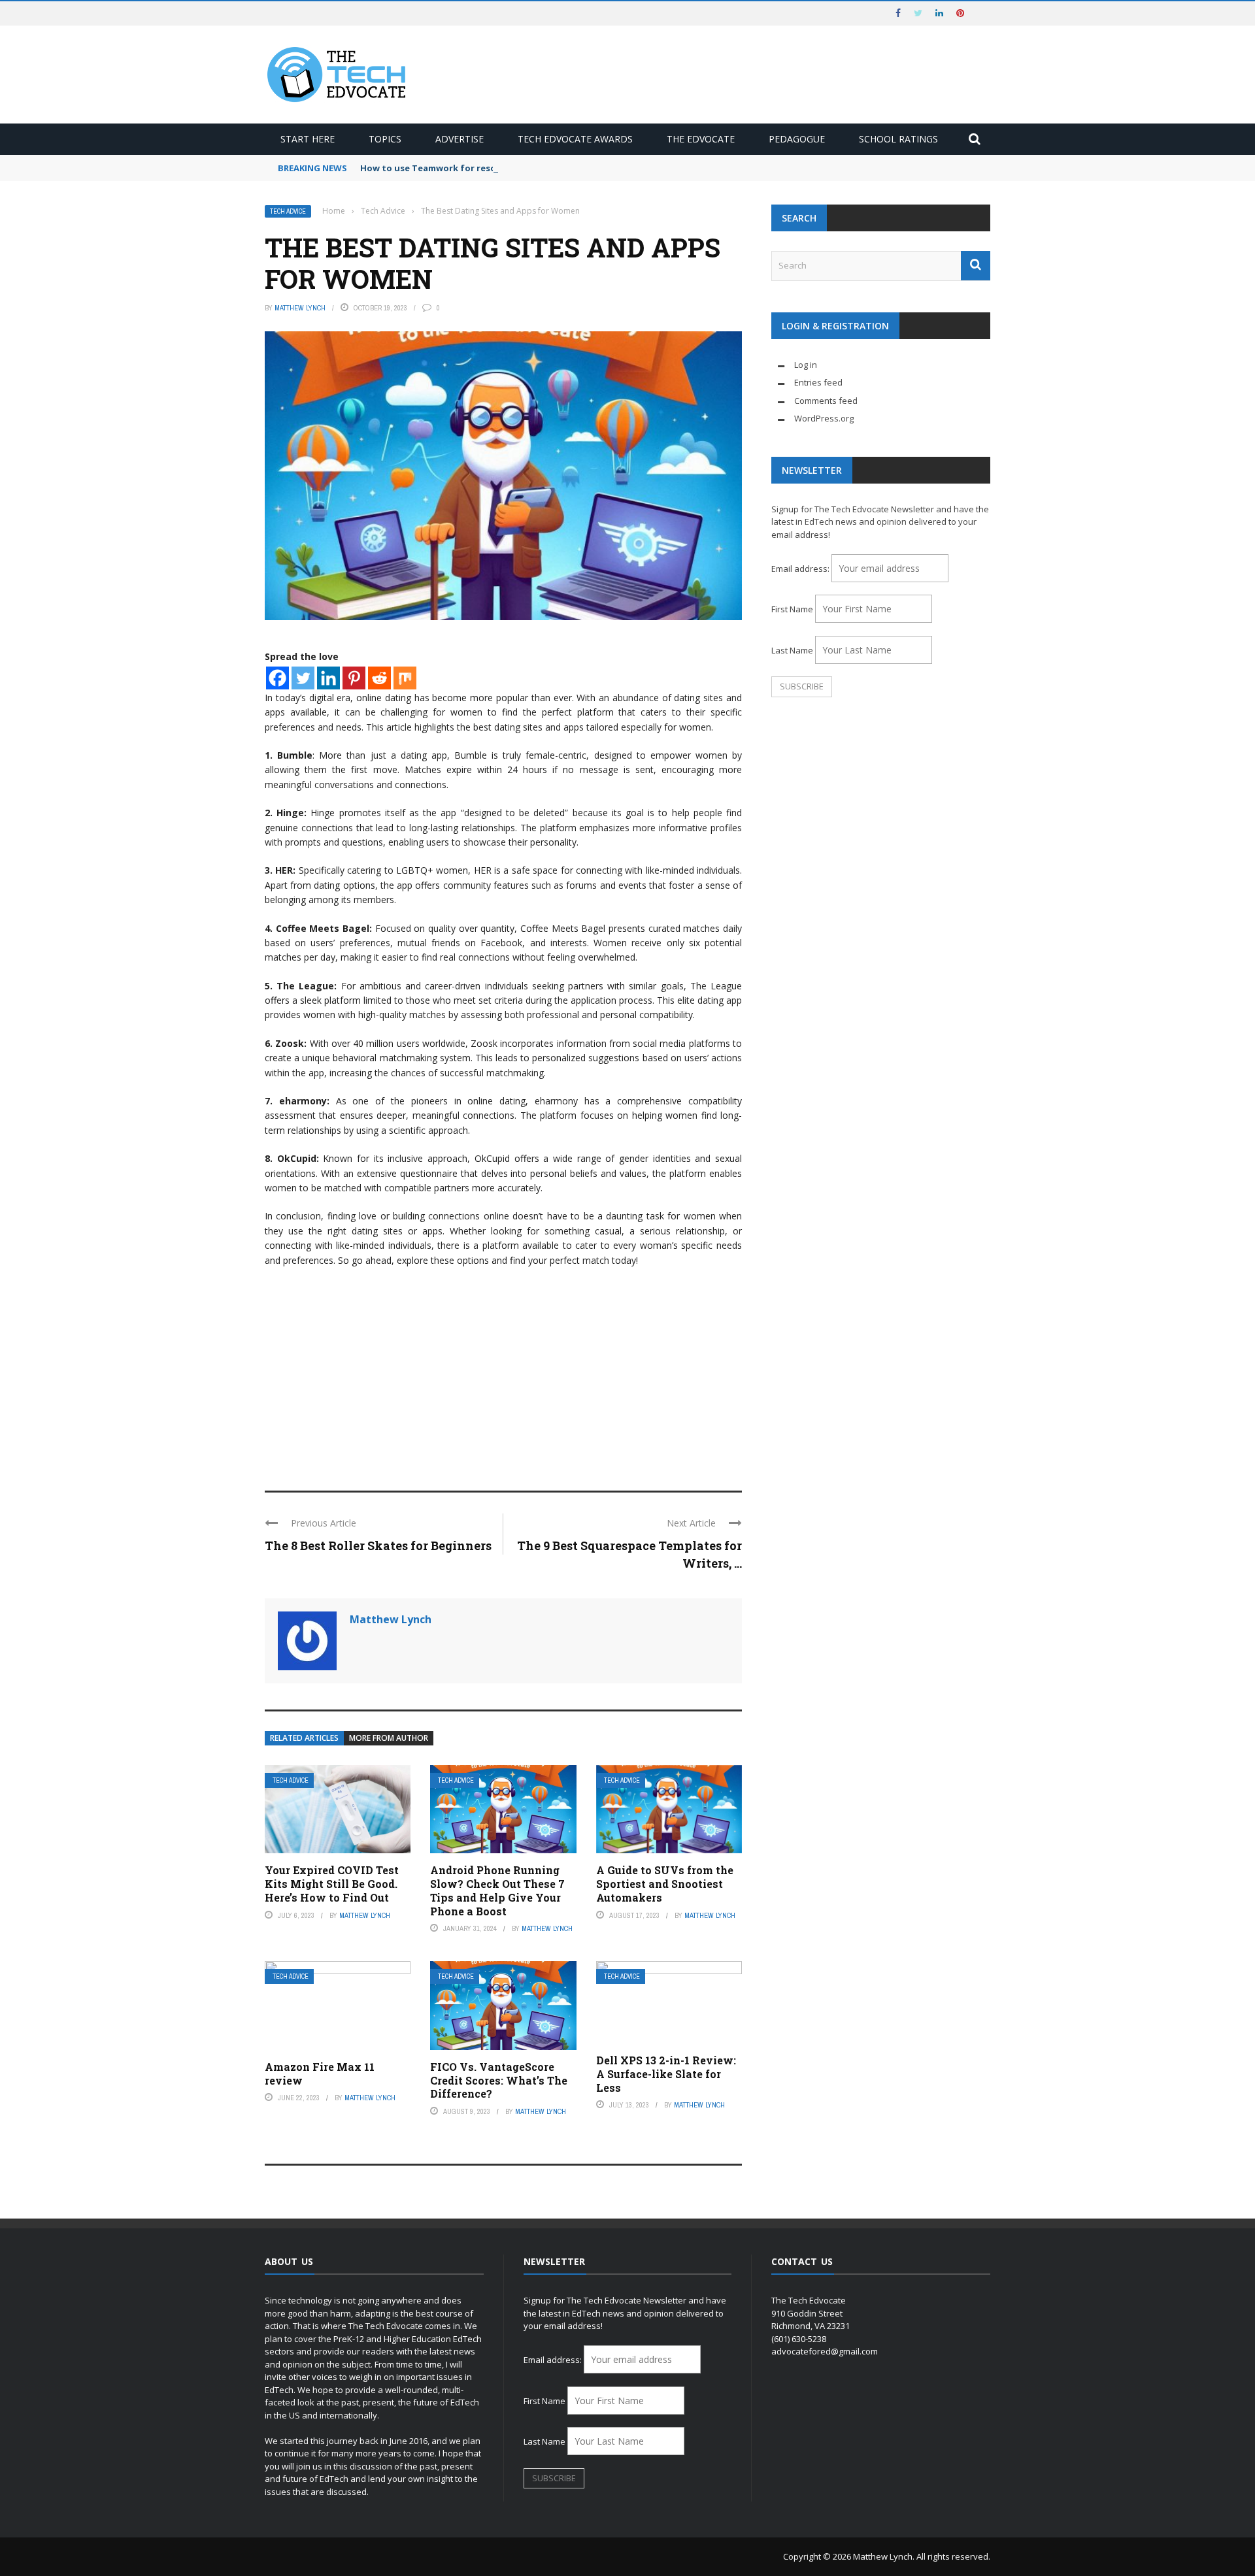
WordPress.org (824, 418)
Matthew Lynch (300, 308)
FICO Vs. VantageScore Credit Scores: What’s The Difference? (499, 2080)
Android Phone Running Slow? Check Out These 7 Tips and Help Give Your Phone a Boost (497, 1890)
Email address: (801, 569)
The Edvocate (701, 139)
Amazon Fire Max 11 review (320, 2073)
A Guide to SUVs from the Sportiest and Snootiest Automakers (665, 1884)
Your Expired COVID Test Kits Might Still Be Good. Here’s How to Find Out (332, 1884)
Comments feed (826, 401)
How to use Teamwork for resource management (468, 168)
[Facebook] (277, 678)
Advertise (460, 139)
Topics (385, 139)
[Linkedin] (328, 678)
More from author (389, 1738)
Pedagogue (797, 139)
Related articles (304, 1738)
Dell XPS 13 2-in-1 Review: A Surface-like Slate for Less (666, 2074)
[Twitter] (303, 678)
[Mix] (405, 678)
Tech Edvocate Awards (575, 139)
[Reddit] (379, 678)
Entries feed (818, 382)
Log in (806, 365)
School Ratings (898, 139)
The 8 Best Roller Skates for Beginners (378, 1545)
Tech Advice (288, 211)
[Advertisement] (503, 1373)
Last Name (792, 650)
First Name (792, 609)
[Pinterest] (354, 678)
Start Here (308, 139)
